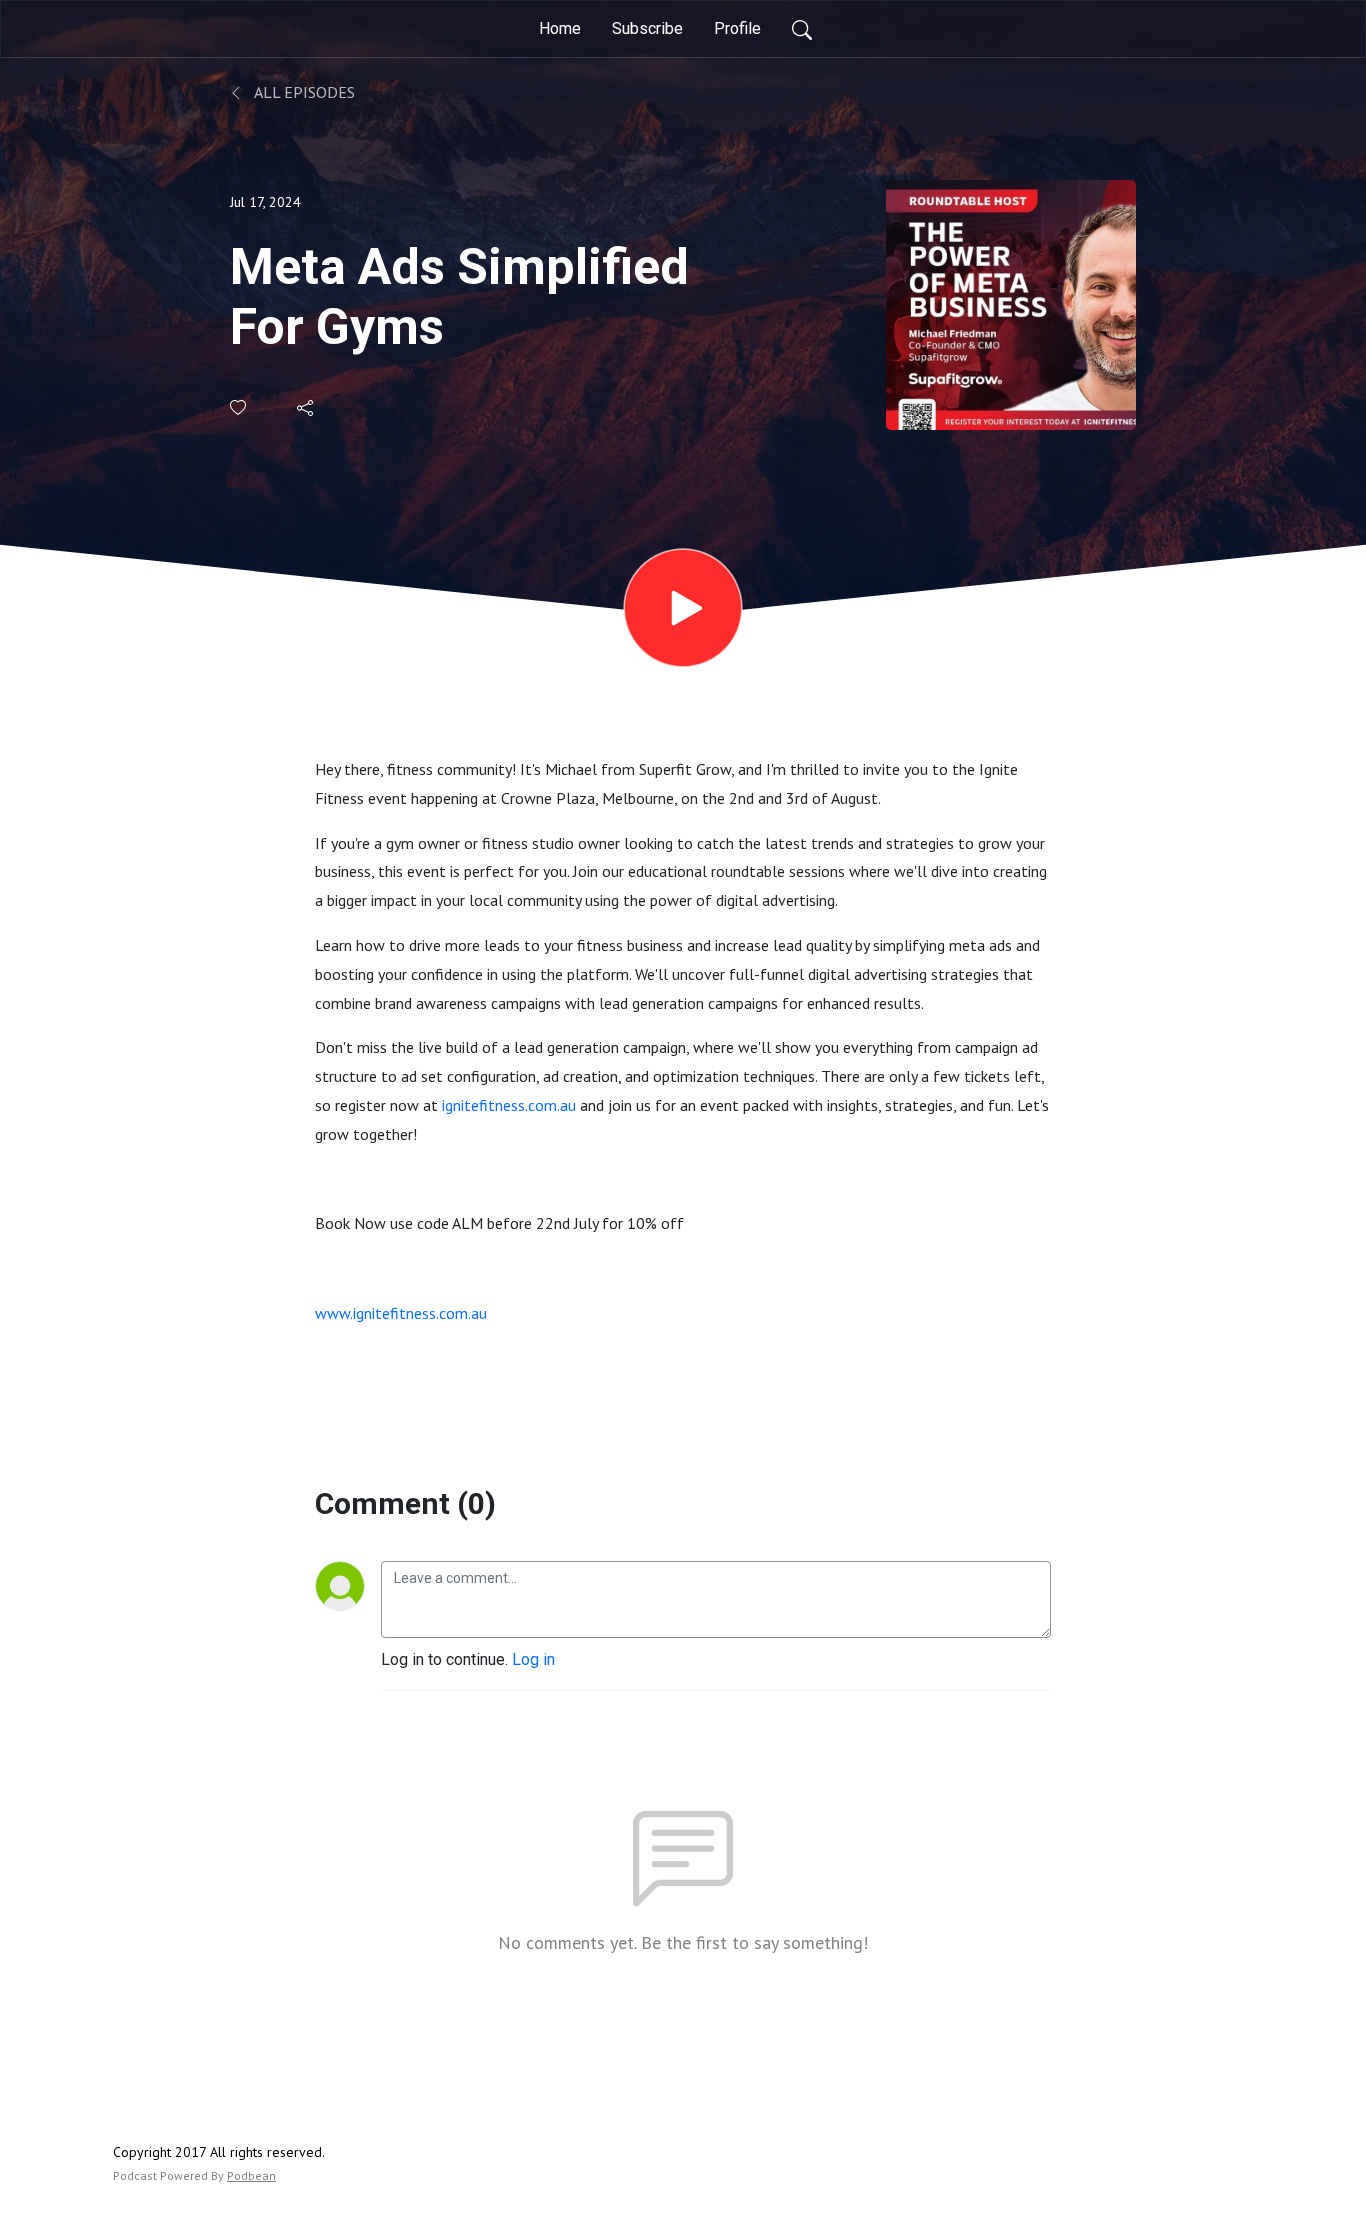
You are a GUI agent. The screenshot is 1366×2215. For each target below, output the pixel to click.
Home (560, 28)
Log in (533, 1659)
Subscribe (647, 28)
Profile (737, 28)
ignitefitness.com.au (509, 1105)
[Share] (306, 408)
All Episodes (303, 92)
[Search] (802, 29)
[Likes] (239, 407)
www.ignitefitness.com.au (401, 1313)
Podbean (251, 2175)
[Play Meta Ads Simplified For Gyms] (683, 608)
